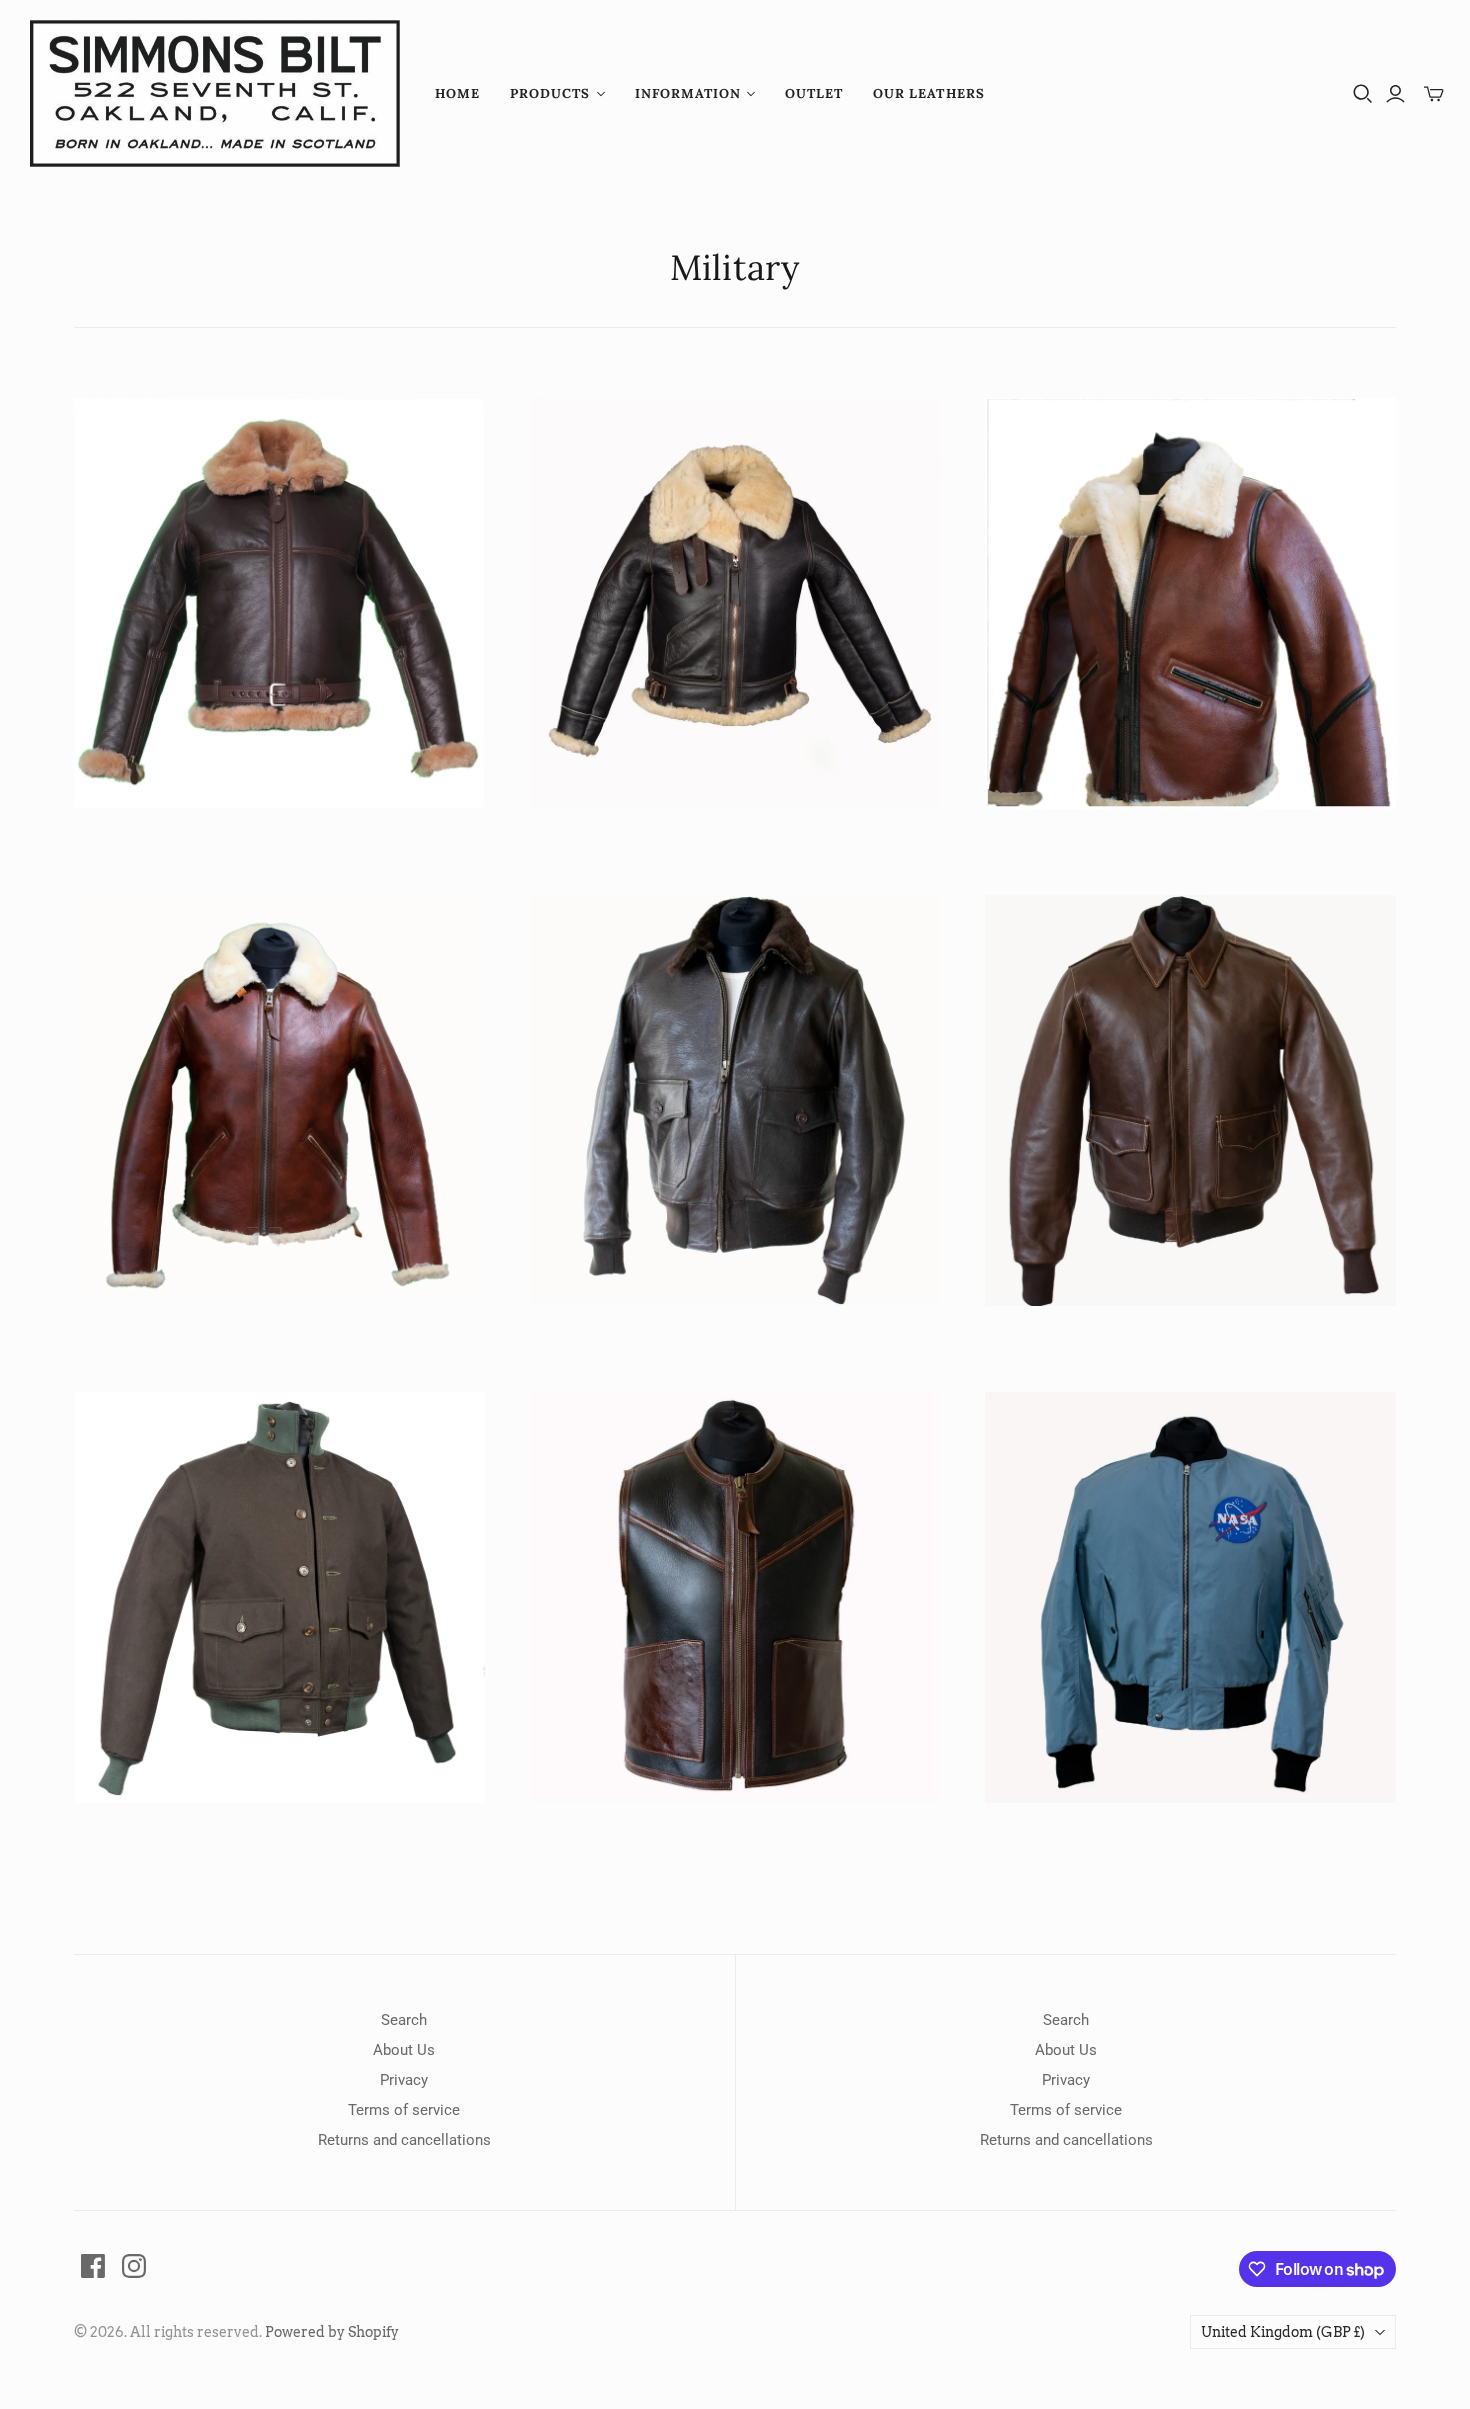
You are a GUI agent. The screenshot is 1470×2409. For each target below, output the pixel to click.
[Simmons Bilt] (215, 93)
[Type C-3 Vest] (735, 1597)
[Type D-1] (1190, 603)
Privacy (404, 2080)
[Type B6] (279, 1100)
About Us (404, 2050)
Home (457, 93)
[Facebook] (93, 2266)
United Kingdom (1283, 2332)
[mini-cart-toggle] (1434, 94)
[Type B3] (735, 603)
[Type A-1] (279, 1597)
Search (404, 2020)
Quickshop (173, 844)
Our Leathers (928, 93)
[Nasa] (1190, 1597)
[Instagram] (134, 2266)
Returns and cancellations (404, 2140)
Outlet (814, 93)
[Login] (1395, 94)
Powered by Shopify (332, 2332)
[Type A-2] (1190, 1100)
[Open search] (1363, 94)
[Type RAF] (279, 603)
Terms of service (404, 2110)
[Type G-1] (735, 1100)
